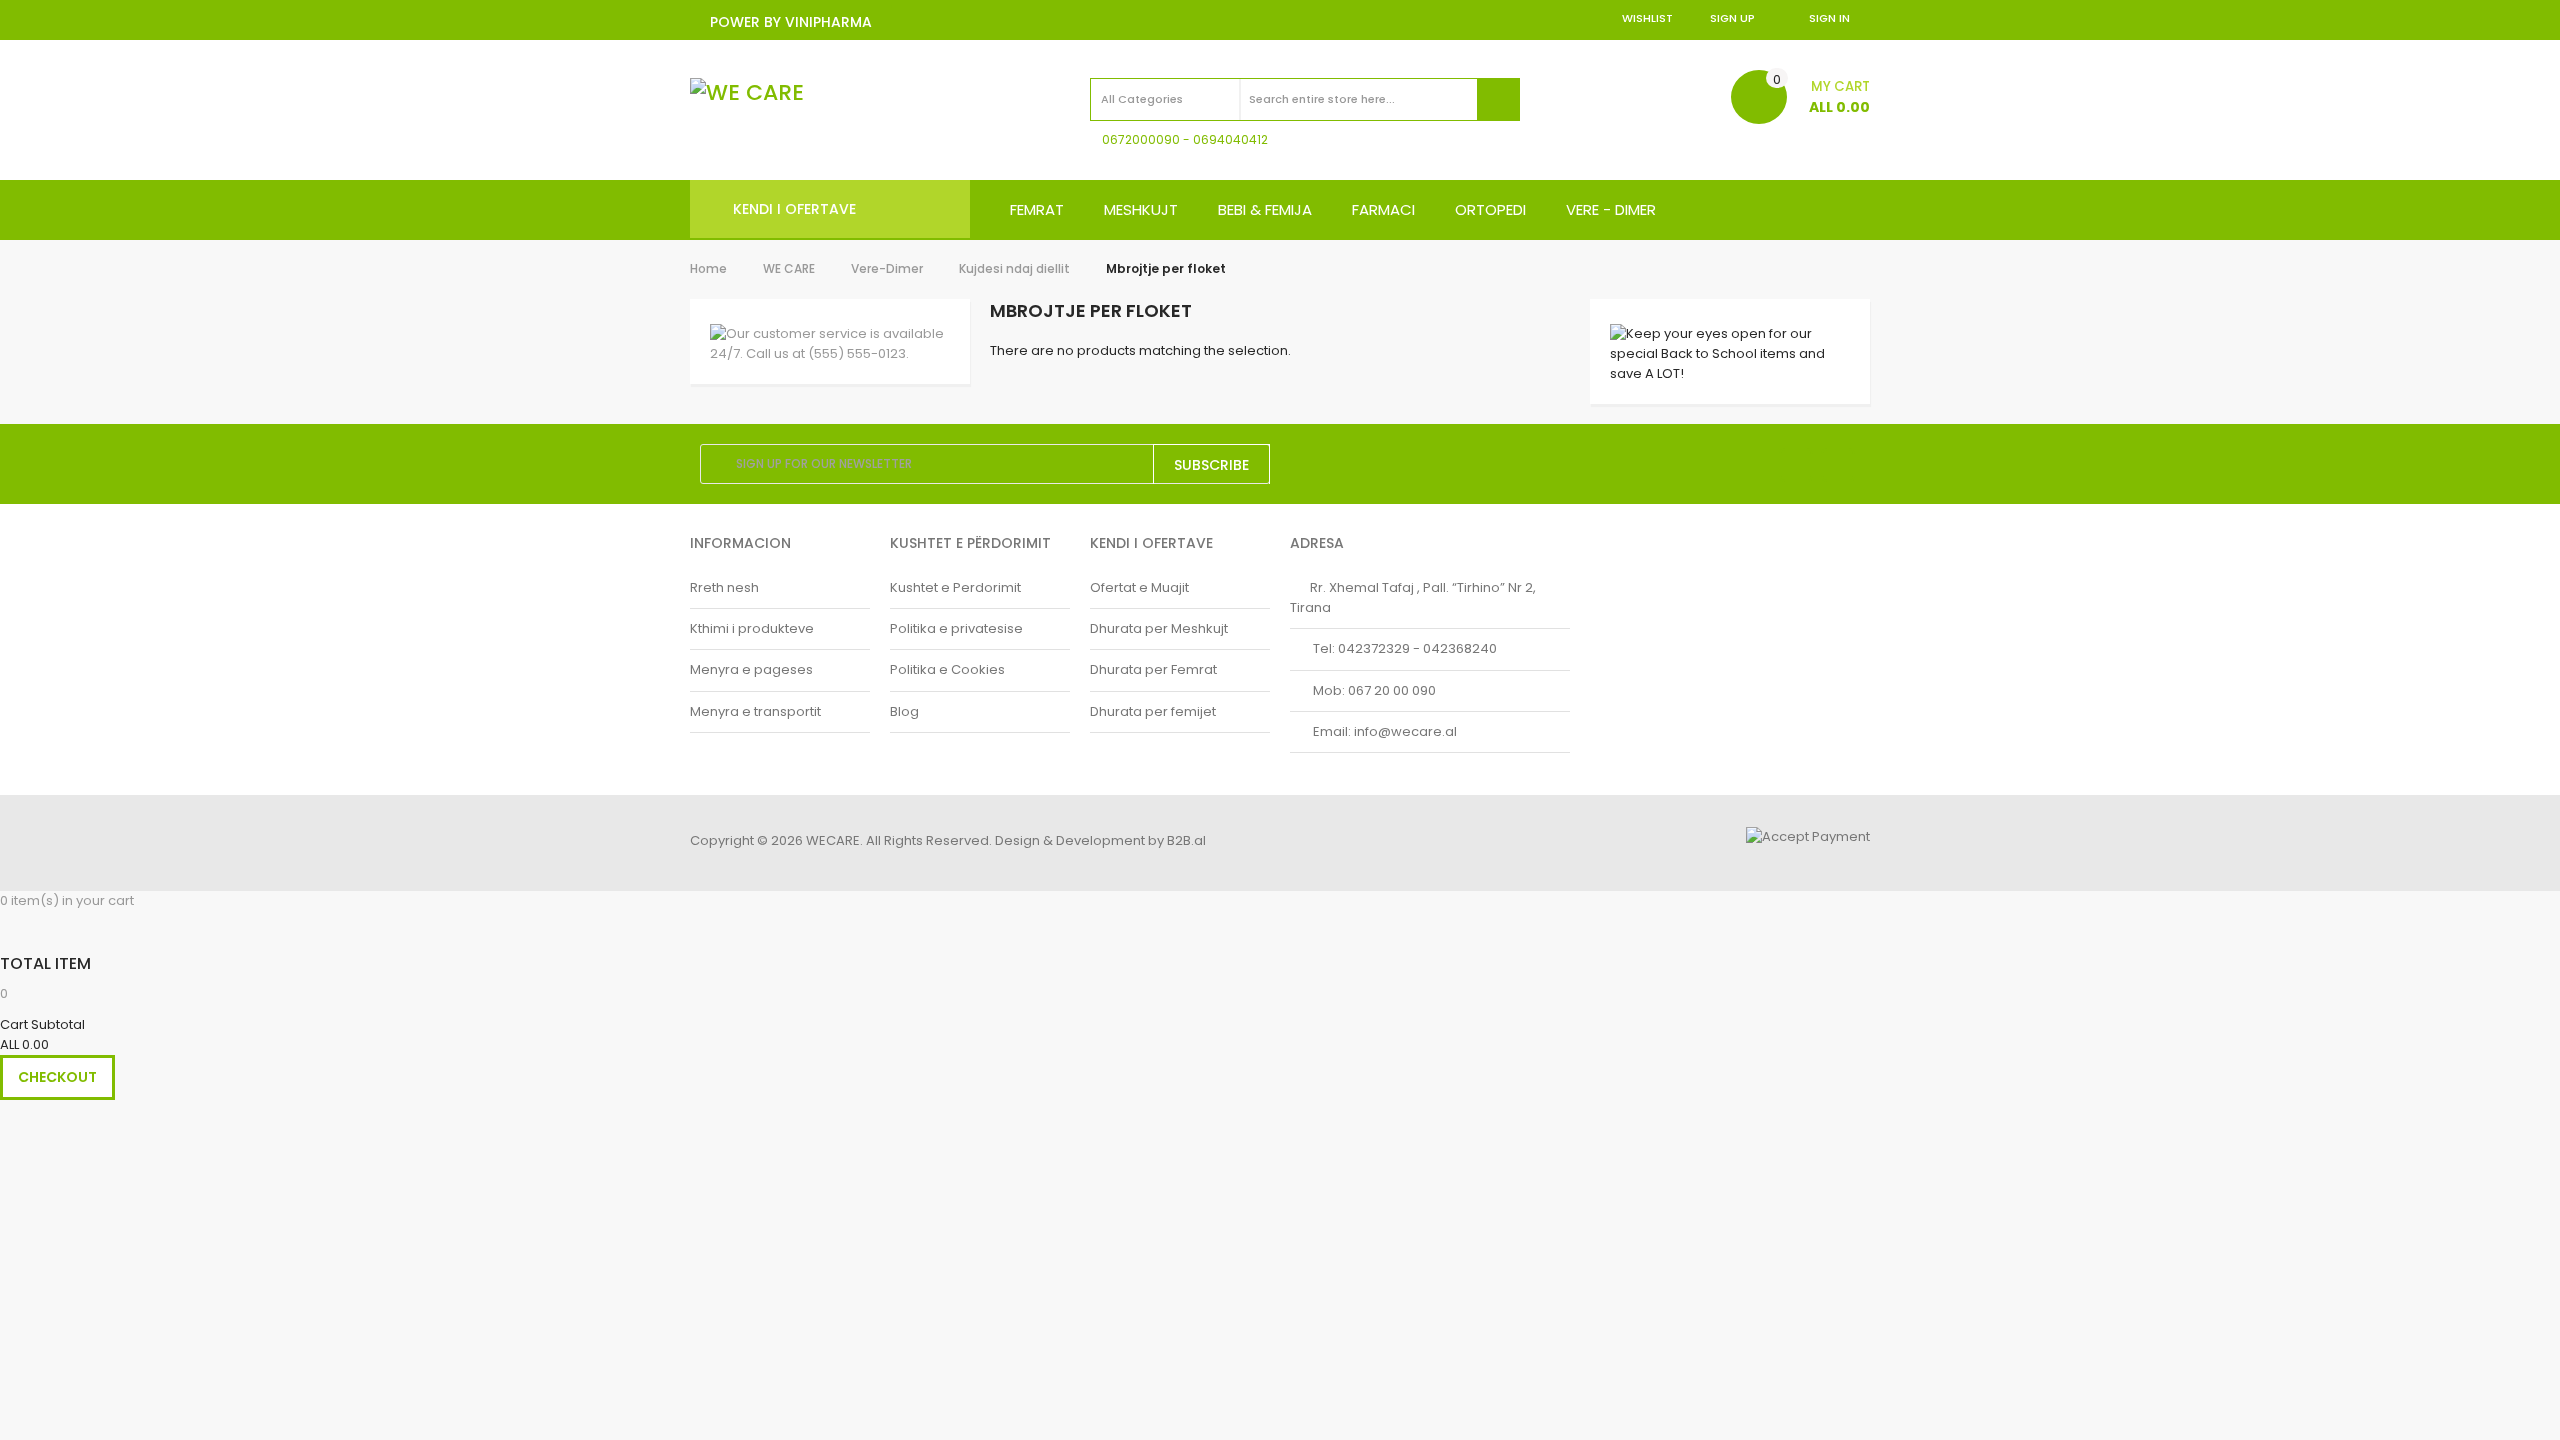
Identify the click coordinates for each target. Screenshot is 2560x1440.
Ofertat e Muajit (1139, 587)
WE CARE (789, 268)
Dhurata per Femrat (1153, 669)
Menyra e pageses (751, 669)
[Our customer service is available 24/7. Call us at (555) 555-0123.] (830, 344)
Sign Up (1732, 18)
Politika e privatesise (956, 628)
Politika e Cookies (947, 669)
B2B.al (1186, 840)
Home (708, 268)
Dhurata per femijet (1153, 711)
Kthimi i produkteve (752, 628)
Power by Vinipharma (791, 22)
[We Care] (747, 93)
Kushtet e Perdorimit (955, 587)
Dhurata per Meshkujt (1159, 628)
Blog (904, 711)
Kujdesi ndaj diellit (1014, 268)
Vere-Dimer (887, 268)
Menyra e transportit (755, 711)
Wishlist (1647, 18)
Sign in (1829, 18)
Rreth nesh (724, 587)
